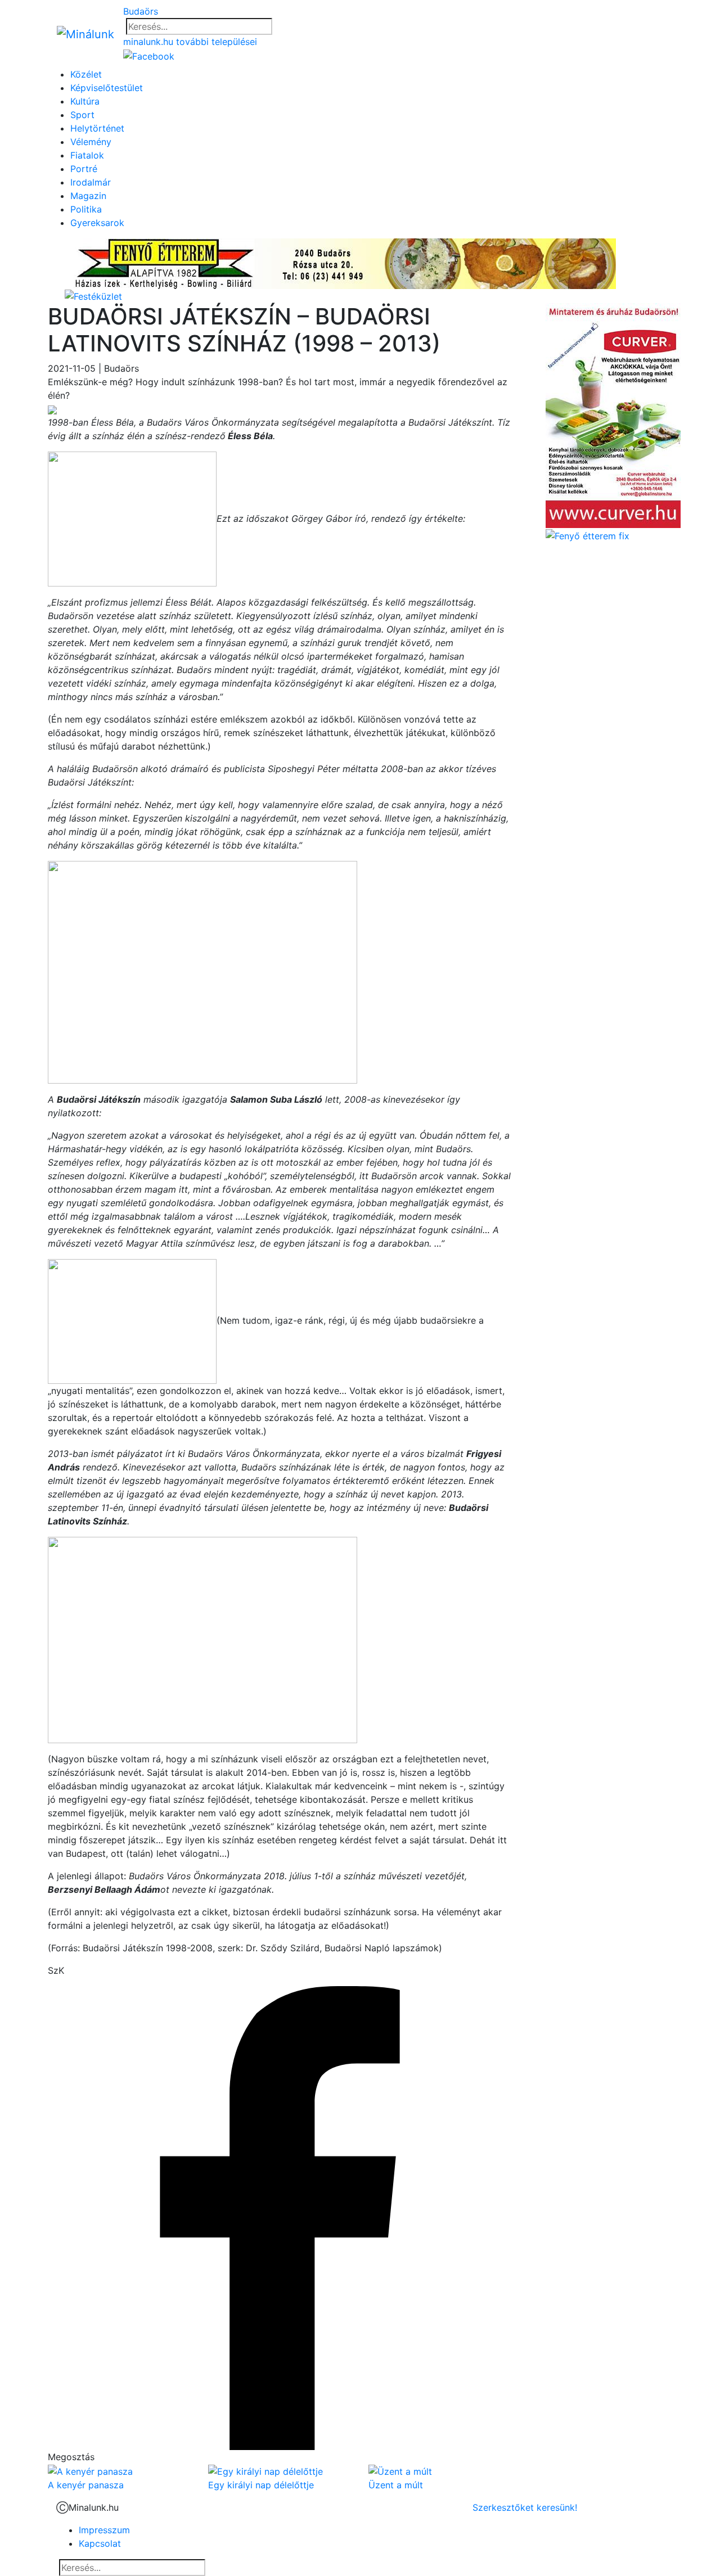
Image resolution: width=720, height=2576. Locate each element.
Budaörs (141, 11)
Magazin (88, 196)
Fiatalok (87, 155)
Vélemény (91, 142)
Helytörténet (97, 128)
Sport (82, 115)
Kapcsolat (100, 2543)
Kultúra (85, 101)
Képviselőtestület (107, 88)
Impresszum (104, 2530)
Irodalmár (91, 182)
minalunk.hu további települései (190, 42)
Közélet (86, 74)
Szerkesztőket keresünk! (525, 2507)
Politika (86, 209)
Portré (84, 169)
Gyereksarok (97, 223)
